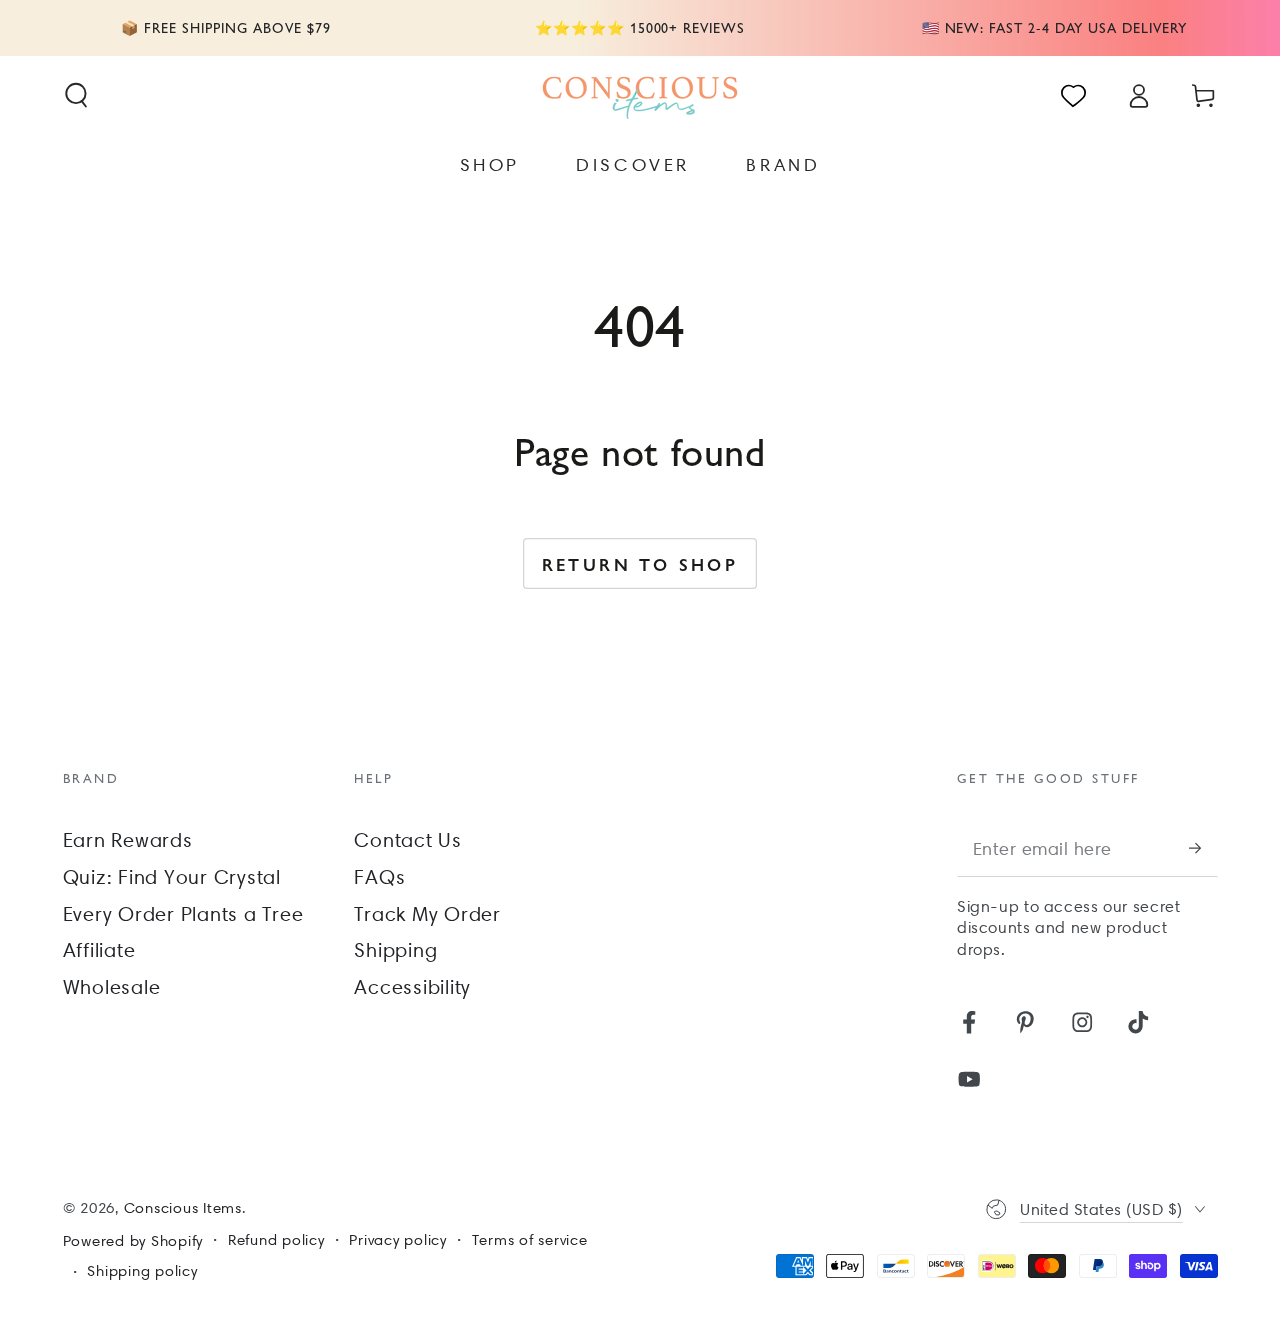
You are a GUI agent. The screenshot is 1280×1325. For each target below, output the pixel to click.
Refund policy (276, 1240)
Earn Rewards (128, 840)
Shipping (395, 950)
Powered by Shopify (133, 1241)
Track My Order (427, 914)
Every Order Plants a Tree (183, 914)
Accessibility (412, 987)
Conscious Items (183, 1208)
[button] (76, 95)
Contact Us (408, 840)
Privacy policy (398, 1240)
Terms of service (530, 1240)
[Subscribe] (1203, 848)
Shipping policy (142, 1271)
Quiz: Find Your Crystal (172, 877)
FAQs (379, 877)
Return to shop (640, 564)
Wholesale (112, 987)
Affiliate (99, 950)
